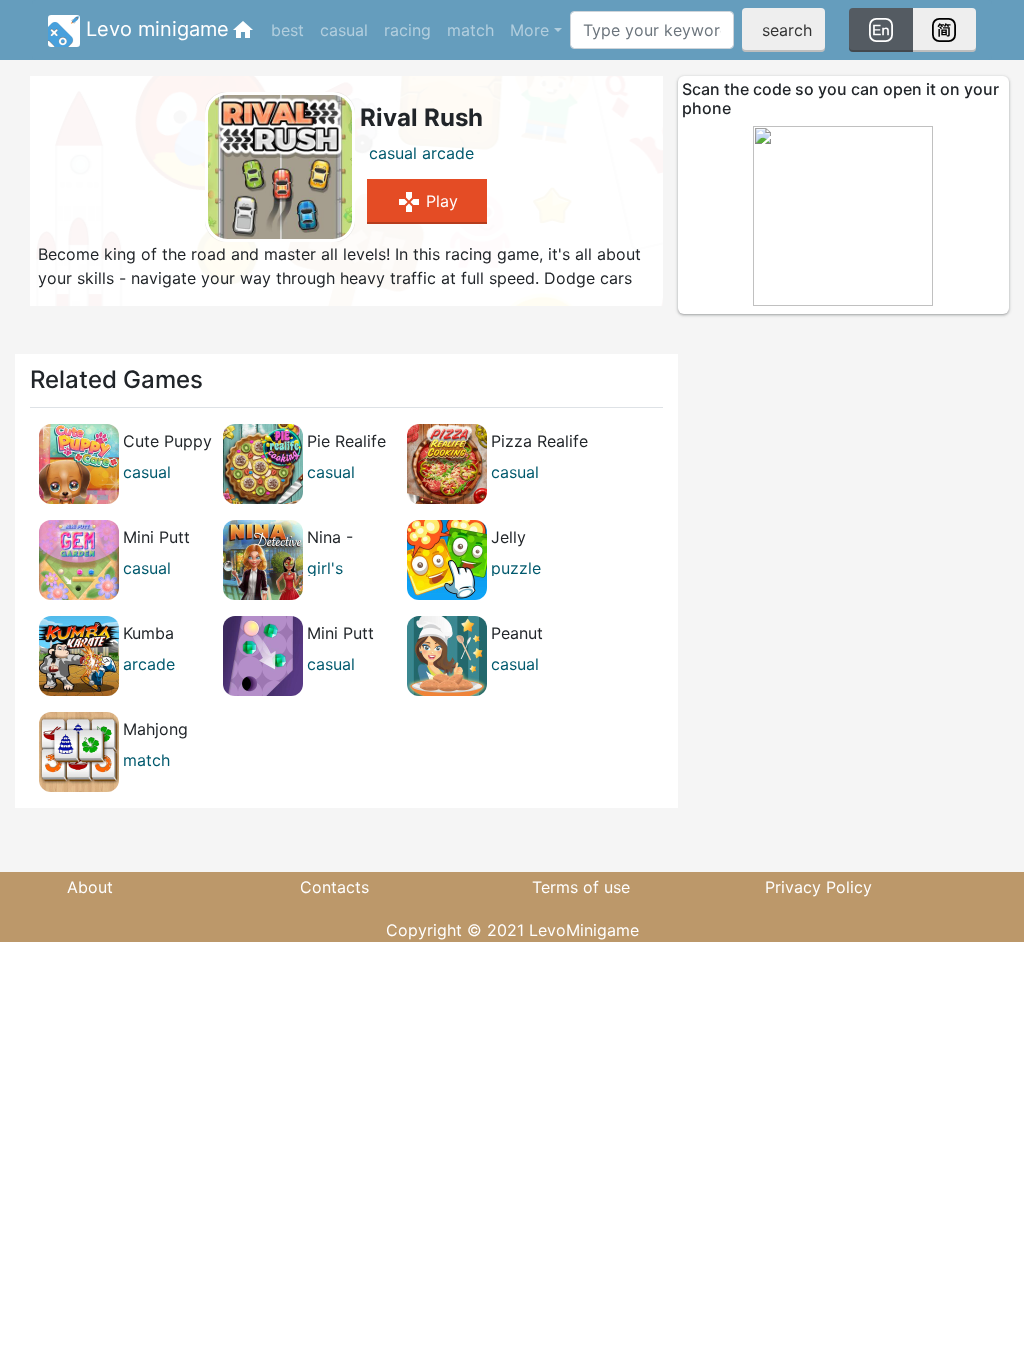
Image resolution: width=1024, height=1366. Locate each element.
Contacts (334, 887)
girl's (325, 568)
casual (344, 30)
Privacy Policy (818, 887)
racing (407, 30)
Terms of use (581, 887)
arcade (448, 153)
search (787, 30)
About (90, 887)
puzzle (516, 568)
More (529, 30)
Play (427, 202)
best (287, 30)
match (470, 30)
